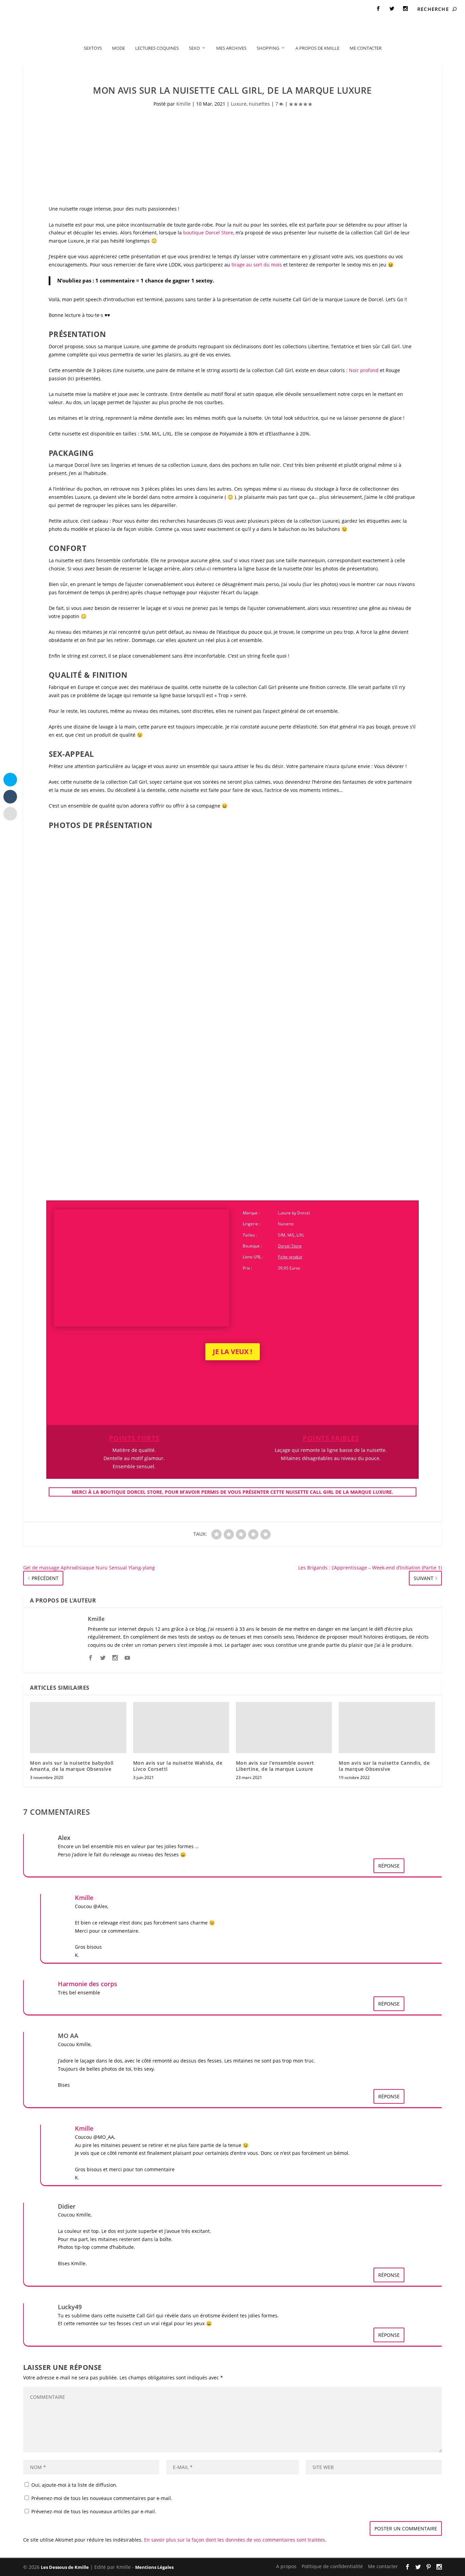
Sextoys (93, 48)
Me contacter (123, 9)
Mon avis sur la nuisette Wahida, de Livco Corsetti (178, 1766)
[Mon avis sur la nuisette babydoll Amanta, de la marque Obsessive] (78, 1728)
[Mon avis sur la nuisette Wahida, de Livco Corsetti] (181, 1728)
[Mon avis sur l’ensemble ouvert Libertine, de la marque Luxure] (284, 1728)
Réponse (389, 1866)
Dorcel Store (290, 1246)
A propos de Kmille (317, 48)
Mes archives (231, 48)
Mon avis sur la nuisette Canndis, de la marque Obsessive (384, 1766)
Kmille (183, 104)
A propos (20, 9)
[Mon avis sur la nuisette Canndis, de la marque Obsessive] (387, 1728)
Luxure (239, 104)
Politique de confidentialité (69, 9)
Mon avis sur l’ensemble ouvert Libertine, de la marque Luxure (275, 1766)
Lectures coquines (157, 48)
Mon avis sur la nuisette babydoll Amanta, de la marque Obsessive (72, 1766)
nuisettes (259, 104)
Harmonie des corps (87, 1984)
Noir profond (364, 370)
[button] (85, 896)
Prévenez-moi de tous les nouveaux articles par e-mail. (94, 2511)
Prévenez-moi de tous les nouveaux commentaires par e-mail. (102, 2498)
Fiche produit (290, 1257)
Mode (118, 48)
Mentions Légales (154, 2567)
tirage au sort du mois (257, 265)
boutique (208, 233)
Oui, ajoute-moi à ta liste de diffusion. (74, 2485)
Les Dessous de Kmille (65, 2567)
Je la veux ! (233, 1352)
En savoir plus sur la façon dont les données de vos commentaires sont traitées (235, 2540)
